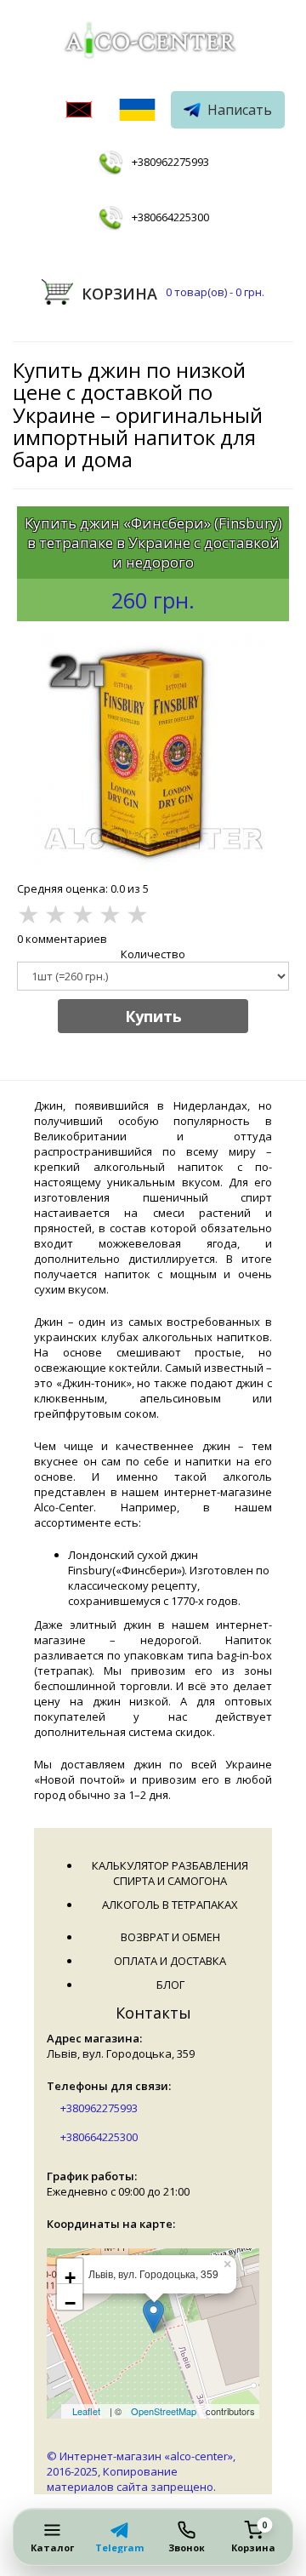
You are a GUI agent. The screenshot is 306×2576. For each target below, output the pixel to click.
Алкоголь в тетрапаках (170, 1905)
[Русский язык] (79, 111)
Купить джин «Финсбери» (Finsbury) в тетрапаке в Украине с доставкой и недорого (153, 543)
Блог (170, 1985)
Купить (153, 1016)
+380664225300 (170, 217)
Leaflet (86, 2411)
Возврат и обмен (170, 1937)
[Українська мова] (137, 111)
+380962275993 (170, 162)
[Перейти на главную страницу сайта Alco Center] (153, 43)
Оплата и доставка (170, 1961)
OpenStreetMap (164, 2411)
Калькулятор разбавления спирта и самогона (170, 1873)
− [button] (70, 2301)
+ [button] (70, 2276)
